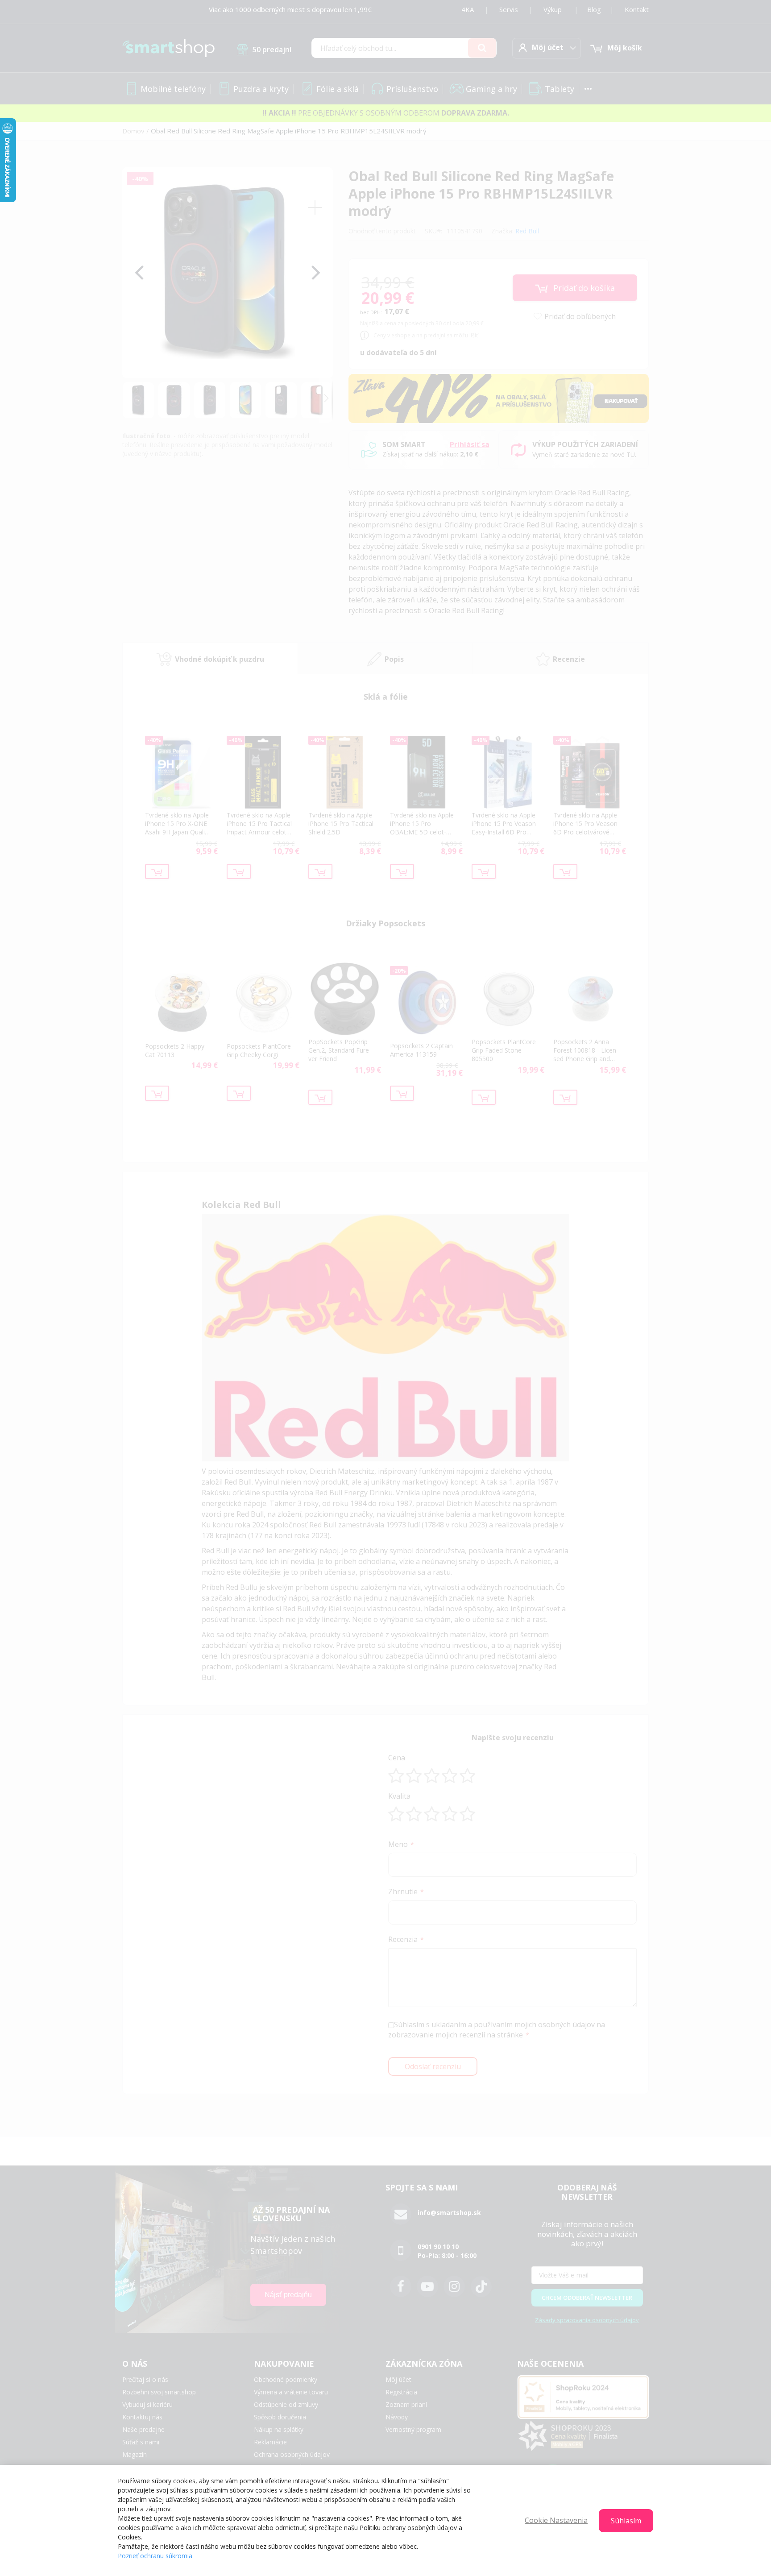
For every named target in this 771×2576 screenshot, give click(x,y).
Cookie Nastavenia (556, 2520)
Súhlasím (626, 2521)
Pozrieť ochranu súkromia (155, 2556)
